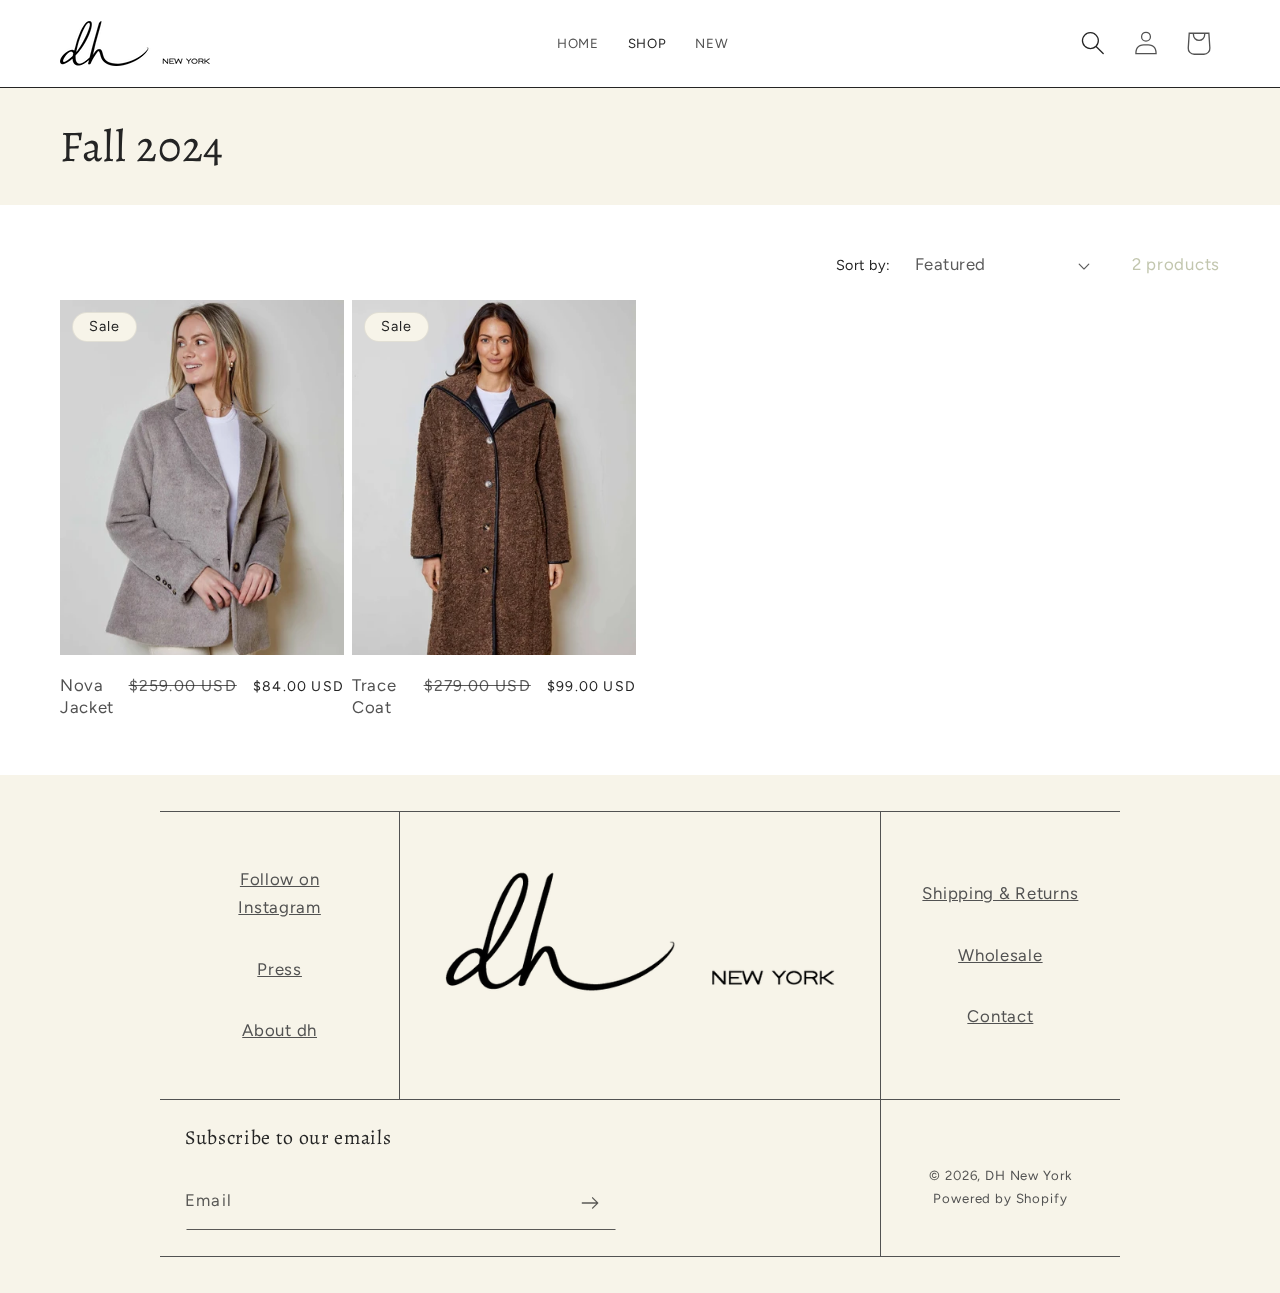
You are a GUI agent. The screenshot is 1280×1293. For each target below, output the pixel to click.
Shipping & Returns (1000, 893)
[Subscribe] (589, 1203)
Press (279, 969)
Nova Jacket (87, 696)
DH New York (1028, 1175)
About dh (279, 1030)
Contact (1000, 1016)
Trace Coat (374, 696)
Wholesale (1000, 955)
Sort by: (863, 265)
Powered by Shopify (1000, 1198)
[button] (647, 43)
